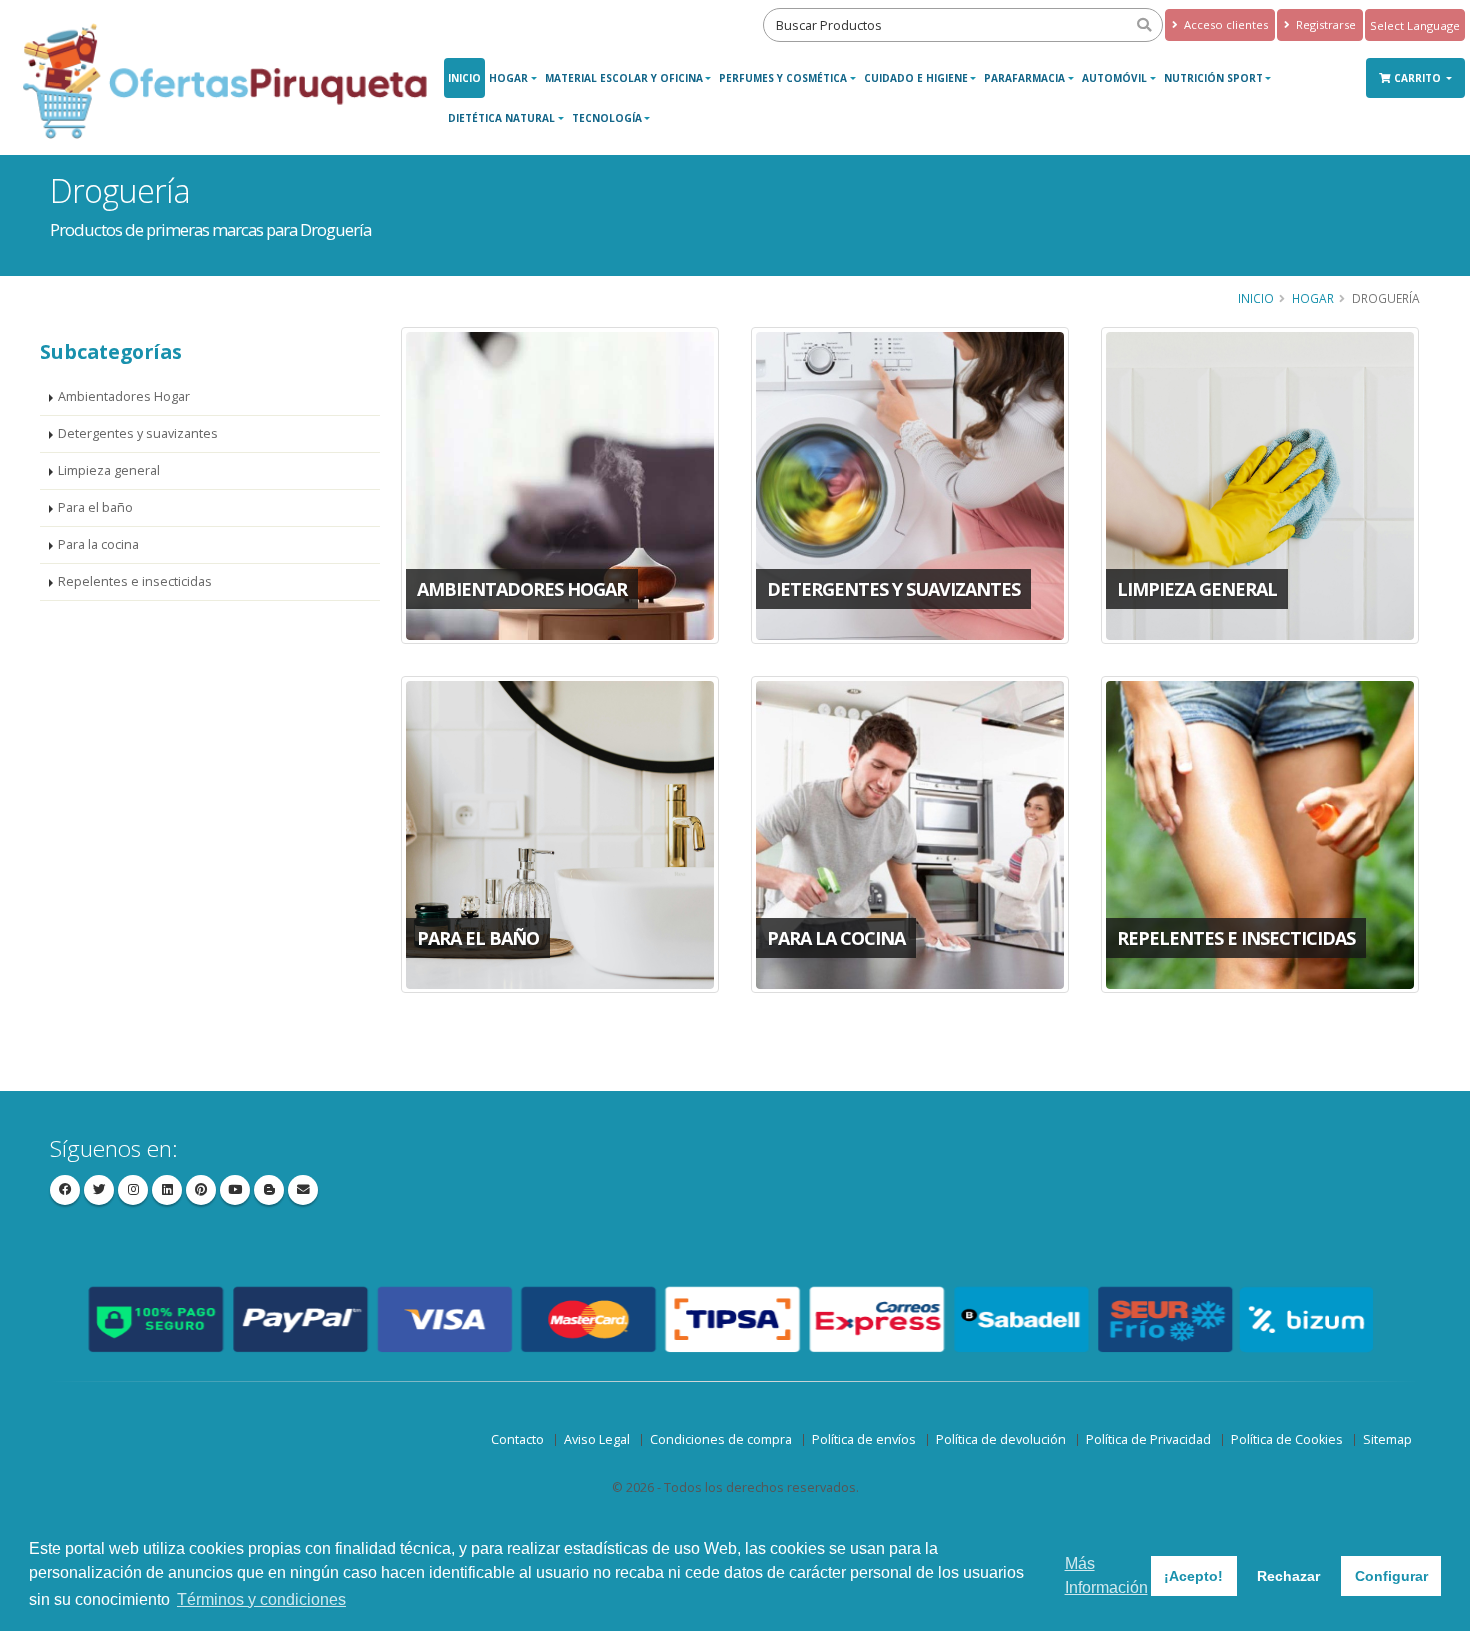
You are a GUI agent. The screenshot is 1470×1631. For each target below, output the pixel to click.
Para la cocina (98, 544)
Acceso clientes (1224, 24)
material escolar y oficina (624, 78)
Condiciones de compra (721, 1439)
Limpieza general (109, 470)
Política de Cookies (1287, 1439)
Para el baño (95, 507)
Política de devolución (1001, 1439)
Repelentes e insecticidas (135, 581)
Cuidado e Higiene (916, 78)
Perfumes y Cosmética (783, 78)
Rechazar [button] (1288, 1576)
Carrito (1419, 78)
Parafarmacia (1024, 78)
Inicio (464, 78)
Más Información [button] (1106, 1575)
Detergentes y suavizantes (138, 433)
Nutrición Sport (1213, 78)
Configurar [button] (1391, 1576)
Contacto (517, 1439)
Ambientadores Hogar (124, 396)
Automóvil (1114, 78)
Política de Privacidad (1148, 1439)
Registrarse (1324, 24)
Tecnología (607, 118)
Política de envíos (864, 1439)
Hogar (508, 78)
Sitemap (1387, 1439)
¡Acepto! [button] (1193, 1576)
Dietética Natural (501, 118)
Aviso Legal (597, 1439)
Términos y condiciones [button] (261, 1599)
